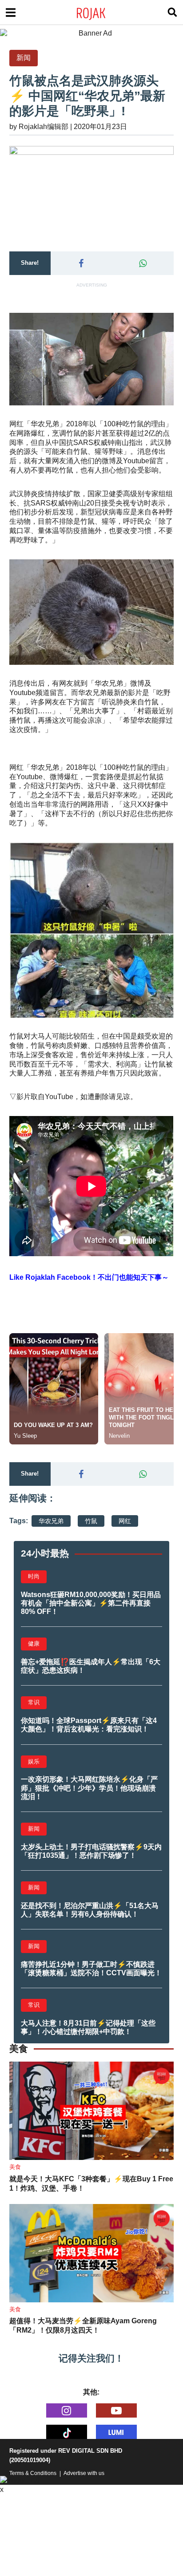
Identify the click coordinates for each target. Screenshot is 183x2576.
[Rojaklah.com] (102, 12)
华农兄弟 (51, 1521)
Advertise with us (84, 2473)
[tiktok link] (67, 2432)
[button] (82, 263)
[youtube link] (116, 2410)
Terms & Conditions (33, 2473)
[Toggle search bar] (172, 12)
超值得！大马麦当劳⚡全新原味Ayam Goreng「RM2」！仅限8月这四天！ (83, 2325)
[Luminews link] (116, 2432)
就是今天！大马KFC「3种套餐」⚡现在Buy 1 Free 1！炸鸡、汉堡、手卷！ (91, 2184)
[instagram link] (67, 2410)
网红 (125, 1521)
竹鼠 (91, 1521)
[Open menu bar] (11, 12)
